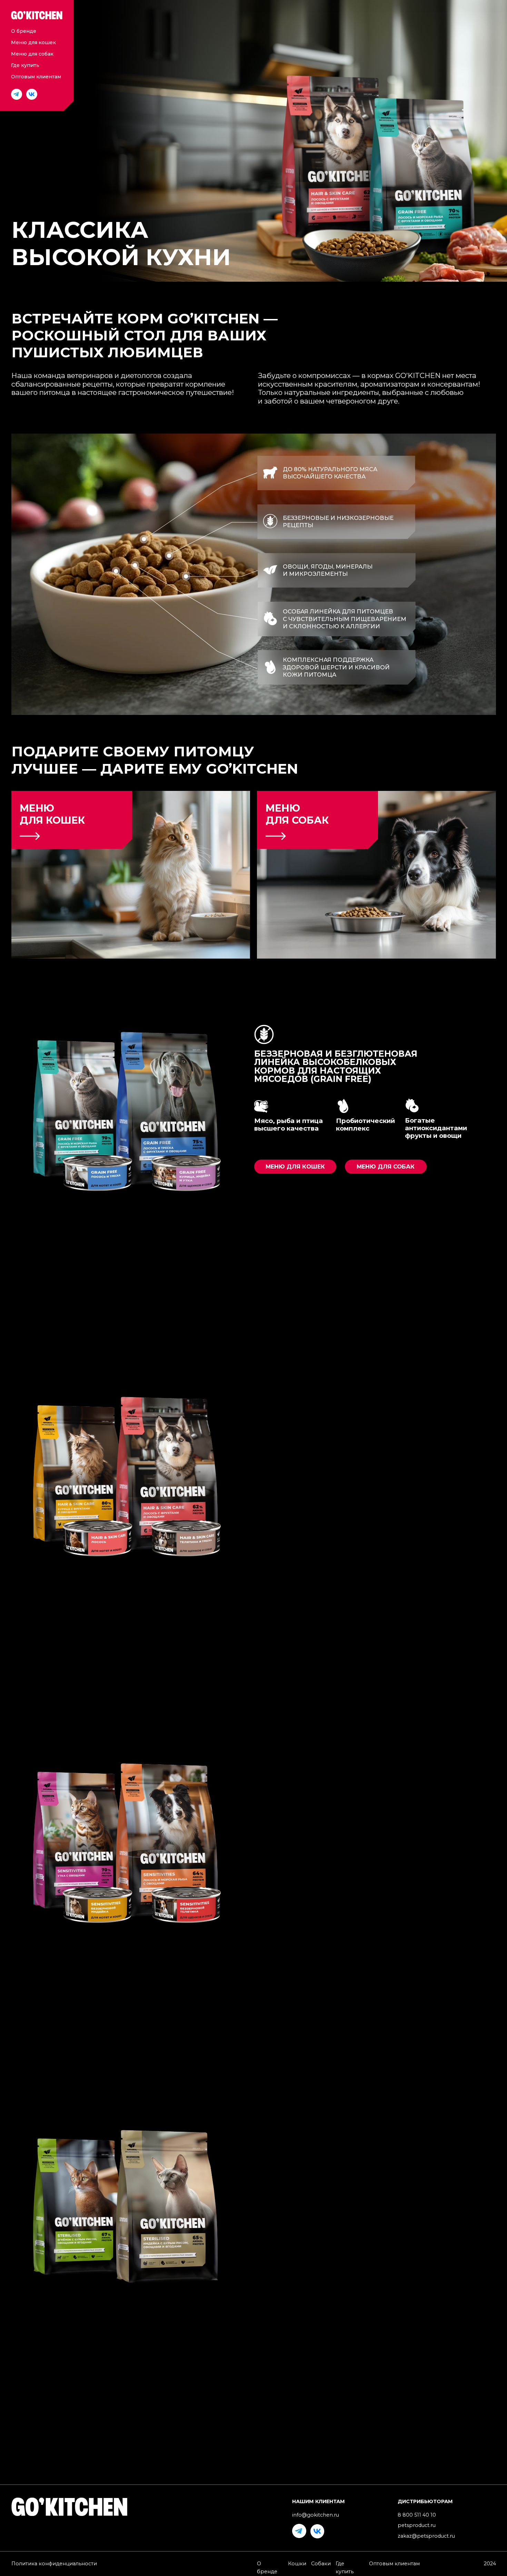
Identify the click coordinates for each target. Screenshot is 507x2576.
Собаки (321, 2564)
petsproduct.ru (417, 2525)
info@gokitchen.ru (316, 2515)
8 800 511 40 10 (417, 2515)
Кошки (297, 2564)
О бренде (24, 31)
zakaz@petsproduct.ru (426, 2536)
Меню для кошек (33, 42)
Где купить (25, 65)
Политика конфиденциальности (54, 2564)
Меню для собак (32, 54)
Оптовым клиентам (36, 77)
